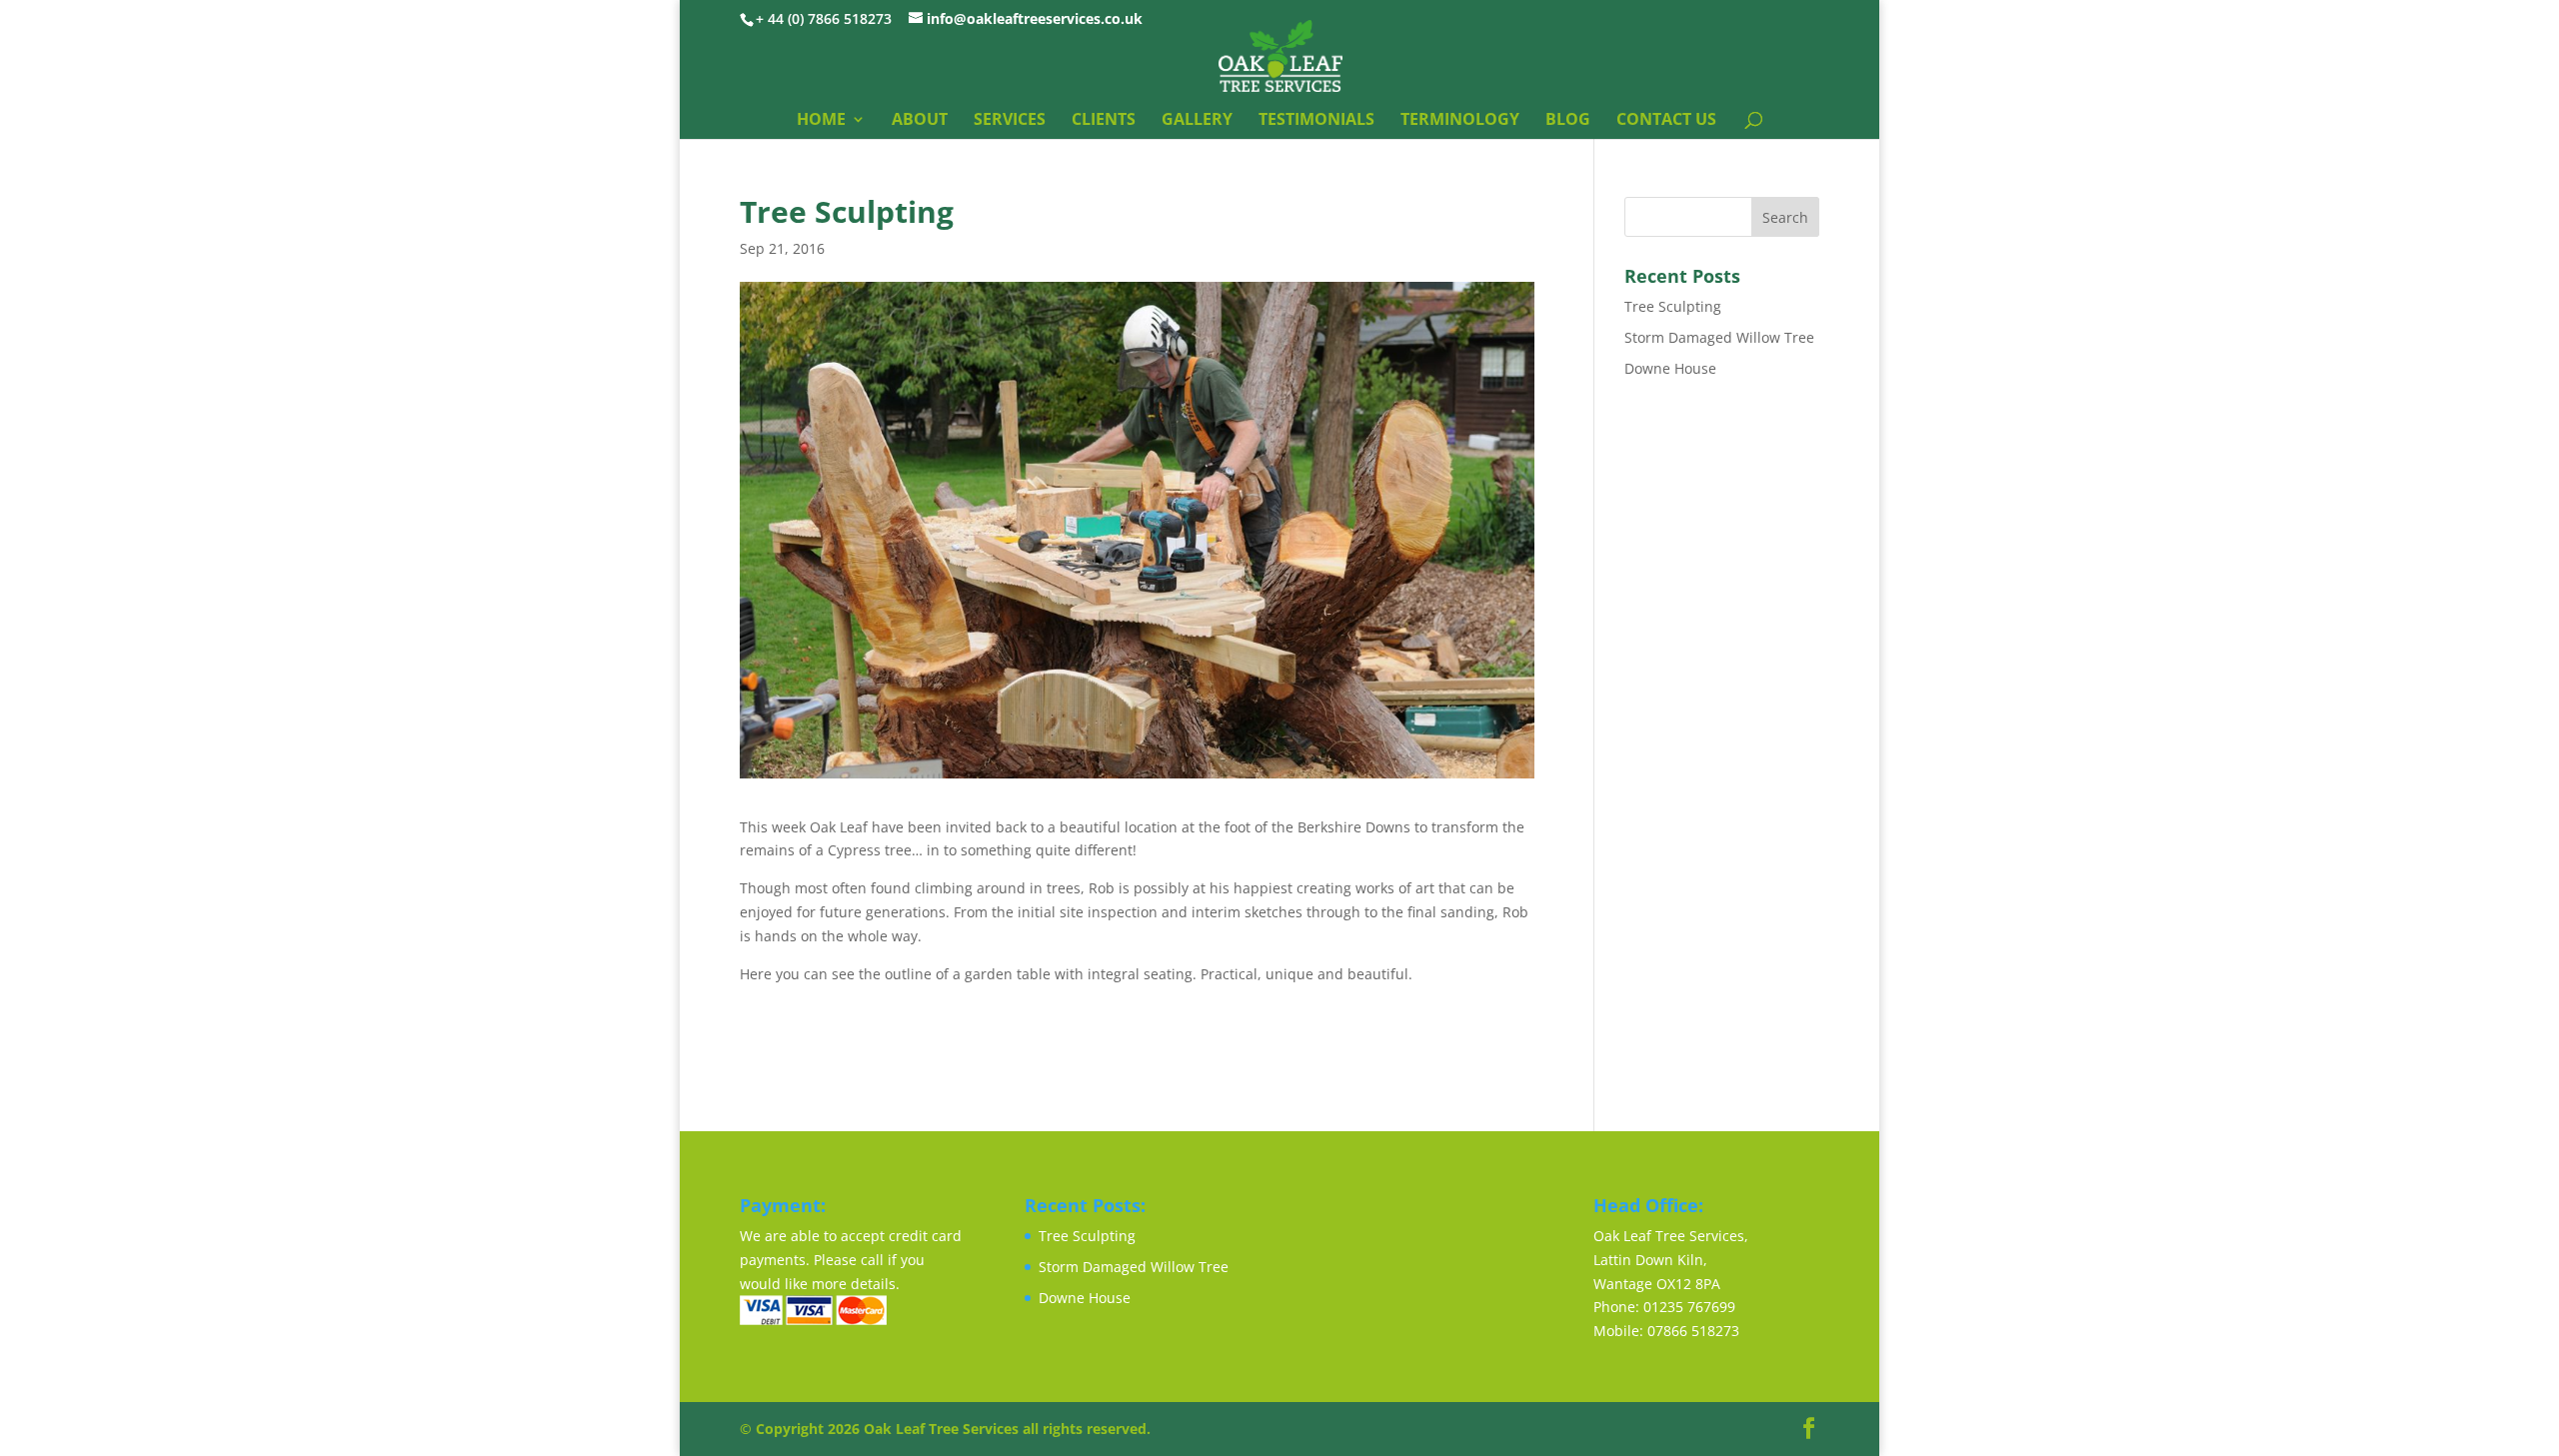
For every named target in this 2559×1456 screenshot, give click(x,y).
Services (1010, 121)
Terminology (1460, 121)
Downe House (1670, 368)
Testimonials (1316, 121)
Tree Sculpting (1673, 306)
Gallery (1197, 121)
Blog (1568, 121)
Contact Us (1666, 121)
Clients (1104, 121)
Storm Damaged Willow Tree (1719, 337)
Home (821, 121)
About (920, 121)
